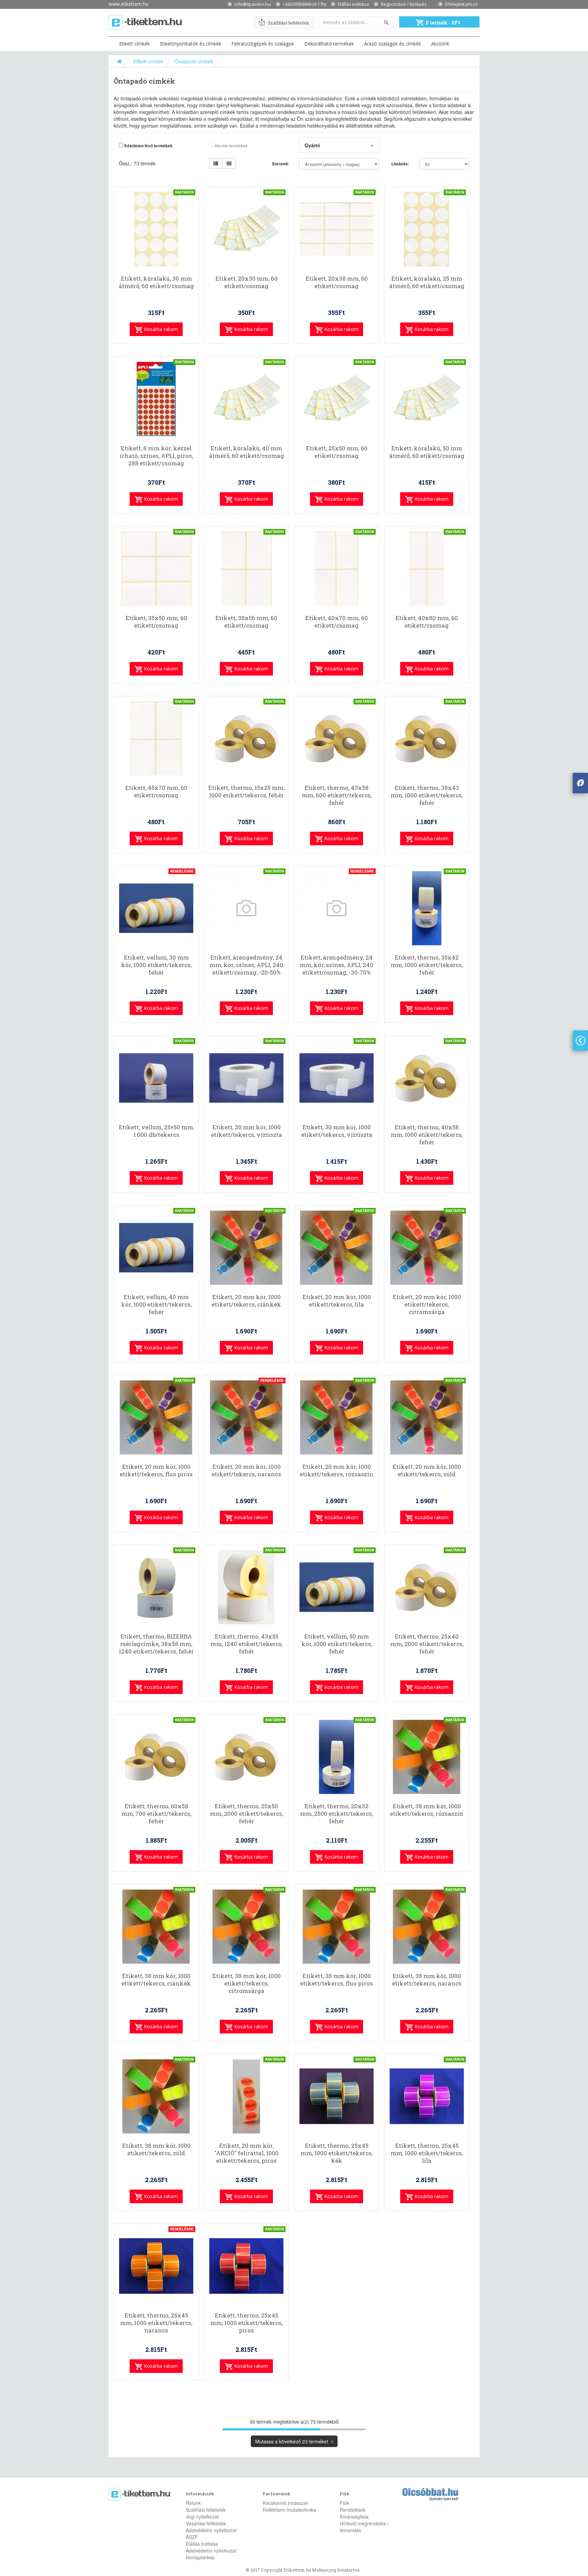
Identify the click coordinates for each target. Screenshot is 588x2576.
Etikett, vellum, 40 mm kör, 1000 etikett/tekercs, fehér (156, 1304)
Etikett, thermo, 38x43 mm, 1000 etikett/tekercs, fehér (427, 795)
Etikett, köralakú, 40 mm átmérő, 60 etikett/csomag (247, 452)
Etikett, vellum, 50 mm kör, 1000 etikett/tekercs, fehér (337, 1644)
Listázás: (400, 164)
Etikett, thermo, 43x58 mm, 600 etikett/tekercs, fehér (337, 795)
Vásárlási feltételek (206, 2523)
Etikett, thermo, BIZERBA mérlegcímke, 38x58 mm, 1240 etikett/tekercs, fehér (156, 1644)
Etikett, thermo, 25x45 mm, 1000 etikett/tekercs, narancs (156, 2323)
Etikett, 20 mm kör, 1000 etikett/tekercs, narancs (246, 1470)
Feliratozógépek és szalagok (263, 44)
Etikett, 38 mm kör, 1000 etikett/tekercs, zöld (156, 2149)
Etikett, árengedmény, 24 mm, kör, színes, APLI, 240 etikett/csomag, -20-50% (246, 965)
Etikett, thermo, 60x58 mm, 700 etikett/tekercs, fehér (156, 1814)
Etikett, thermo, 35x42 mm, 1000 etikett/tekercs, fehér (427, 965)
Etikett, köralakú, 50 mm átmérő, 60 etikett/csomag (427, 452)
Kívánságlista (354, 2516)
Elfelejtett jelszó (461, 4)
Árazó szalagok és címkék (393, 44)
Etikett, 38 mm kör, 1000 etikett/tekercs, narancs (427, 1980)
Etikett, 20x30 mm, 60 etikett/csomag (247, 282)
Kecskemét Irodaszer (285, 2503)
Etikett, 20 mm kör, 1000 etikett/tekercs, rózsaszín (337, 1470)
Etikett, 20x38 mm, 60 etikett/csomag (337, 282)
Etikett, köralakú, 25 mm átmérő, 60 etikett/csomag (427, 282)
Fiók (345, 2503)
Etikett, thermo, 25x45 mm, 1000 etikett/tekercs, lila (427, 2153)
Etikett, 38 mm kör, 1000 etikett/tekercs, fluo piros (337, 1980)
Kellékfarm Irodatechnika (289, 2510)
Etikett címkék (134, 44)
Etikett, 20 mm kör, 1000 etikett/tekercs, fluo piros (156, 1470)
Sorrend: (280, 164)
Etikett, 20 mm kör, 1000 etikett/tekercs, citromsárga (427, 1304)
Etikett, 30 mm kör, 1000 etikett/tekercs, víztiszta (337, 1131)
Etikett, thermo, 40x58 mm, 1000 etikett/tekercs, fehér (427, 1135)
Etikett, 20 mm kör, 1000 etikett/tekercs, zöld (427, 1470)
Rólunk (193, 2503)
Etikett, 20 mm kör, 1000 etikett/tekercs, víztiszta (247, 1131)
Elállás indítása (353, 4)
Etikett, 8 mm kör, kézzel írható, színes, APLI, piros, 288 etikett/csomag (156, 456)
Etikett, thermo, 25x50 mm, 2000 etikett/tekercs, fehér (247, 1814)
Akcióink (440, 44)
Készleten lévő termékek (148, 146)
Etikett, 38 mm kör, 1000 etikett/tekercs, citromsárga (247, 1983)
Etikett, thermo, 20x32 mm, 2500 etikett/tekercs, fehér (337, 1814)
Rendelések (353, 2510)
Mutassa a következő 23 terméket (292, 2441)
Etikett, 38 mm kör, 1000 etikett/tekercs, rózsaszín (427, 1810)
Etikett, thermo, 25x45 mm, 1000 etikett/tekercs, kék (337, 2153)
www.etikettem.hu (128, 4)
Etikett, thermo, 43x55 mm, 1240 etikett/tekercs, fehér (247, 1644)
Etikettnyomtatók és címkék (191, 44)
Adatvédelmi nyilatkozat (211, 2530)
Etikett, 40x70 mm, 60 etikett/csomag (337, 622)
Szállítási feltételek (289, 23)
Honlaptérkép (200, 2557)
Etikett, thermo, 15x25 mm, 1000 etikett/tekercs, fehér (246, 792)
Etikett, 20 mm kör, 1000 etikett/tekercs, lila (337, 1301)
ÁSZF (192, 2537)
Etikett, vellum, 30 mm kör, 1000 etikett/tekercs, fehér (156, 965)
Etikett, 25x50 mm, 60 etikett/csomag (337, 452)
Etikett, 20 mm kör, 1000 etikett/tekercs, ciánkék (246, 1301)
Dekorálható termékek (329, 44)
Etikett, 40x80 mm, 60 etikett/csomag (427, 622)
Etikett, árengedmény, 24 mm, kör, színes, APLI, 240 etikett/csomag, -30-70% (337, 965)
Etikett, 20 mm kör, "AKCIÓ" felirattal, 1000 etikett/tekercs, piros (247, 2153)
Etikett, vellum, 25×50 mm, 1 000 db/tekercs (156, 1131)
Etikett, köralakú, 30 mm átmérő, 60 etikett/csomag (156, 282)
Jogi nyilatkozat (202, 2516)
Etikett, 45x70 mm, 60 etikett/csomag (156, 792)
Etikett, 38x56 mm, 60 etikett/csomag (246, 622)
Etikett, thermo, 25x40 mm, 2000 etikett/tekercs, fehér (427, 1644)
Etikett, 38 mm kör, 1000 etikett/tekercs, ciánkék (156, 1980)
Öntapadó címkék (194, 61)
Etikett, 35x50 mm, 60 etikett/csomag (156, 622)
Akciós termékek (231, 146)
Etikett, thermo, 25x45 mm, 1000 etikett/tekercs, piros (246, 2323)
